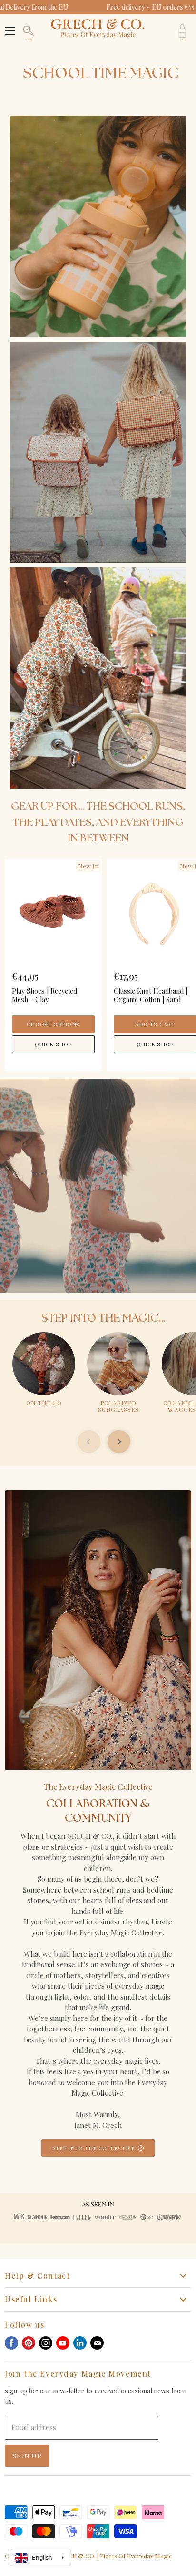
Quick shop (53, 1044)
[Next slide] (119, 1442)
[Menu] (10, 26)
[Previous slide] (89, 1442)
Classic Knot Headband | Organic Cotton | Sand (151, 995)
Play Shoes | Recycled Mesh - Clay (44, 995)
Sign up (27, 2455)
